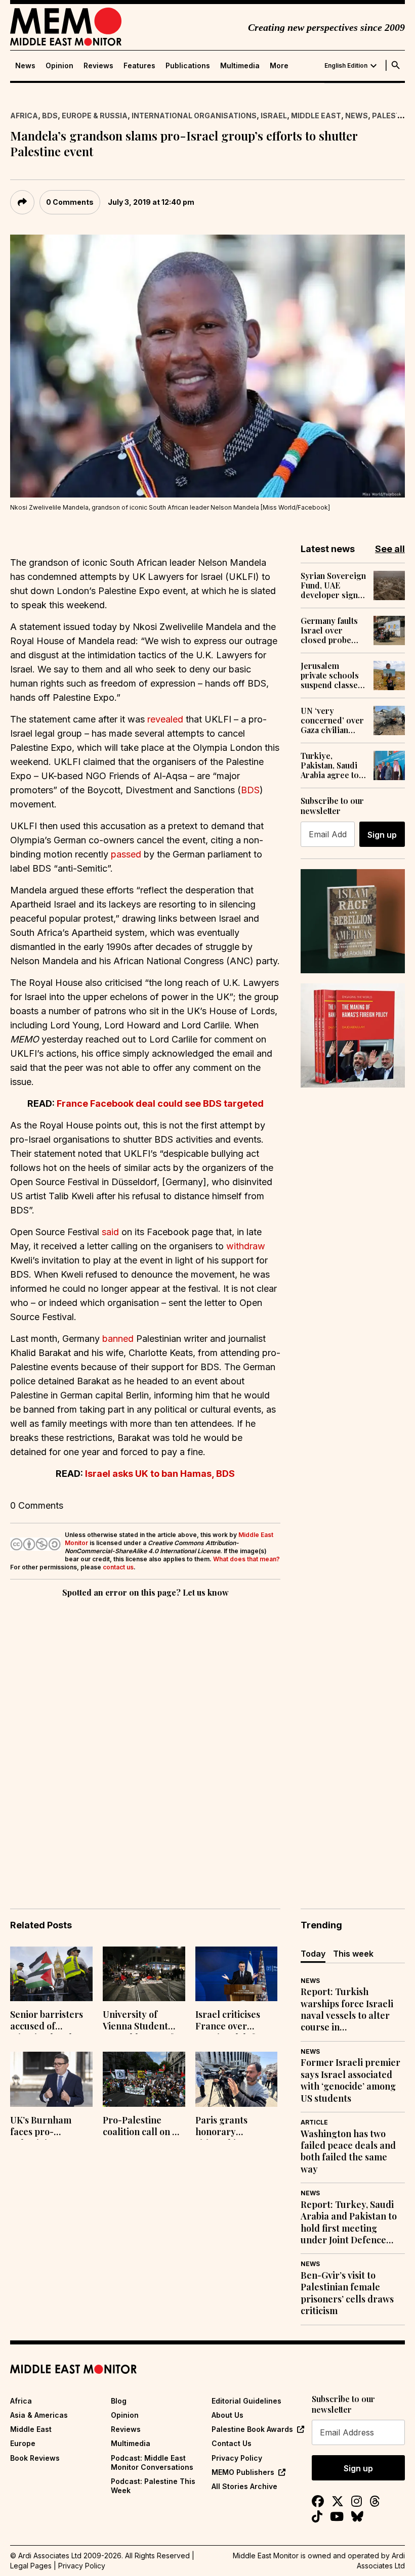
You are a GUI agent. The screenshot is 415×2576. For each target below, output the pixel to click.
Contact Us (232, 2443)
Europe (23, 2443)
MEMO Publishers (243, 2472)
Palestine (392, 116)
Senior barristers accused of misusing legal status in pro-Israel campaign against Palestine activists (51, 2021)
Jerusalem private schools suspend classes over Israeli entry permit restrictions (331, 675)
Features (139, 66)
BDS (50, 116)
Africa (24, 116)
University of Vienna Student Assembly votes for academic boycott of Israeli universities (143, 2021)
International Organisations (194, 116)
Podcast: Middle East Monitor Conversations (152, 2462)
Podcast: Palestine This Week (153, 2486)
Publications (188, 66)
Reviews (98, 66)
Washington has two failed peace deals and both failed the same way (348, 2152)
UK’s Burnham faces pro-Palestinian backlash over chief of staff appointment (41, 2127)
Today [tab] (313, 1954)
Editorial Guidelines (246, 2401)
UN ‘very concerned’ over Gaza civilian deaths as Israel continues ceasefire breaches (332, 720)
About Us (227, 2415)
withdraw (246, 1246)
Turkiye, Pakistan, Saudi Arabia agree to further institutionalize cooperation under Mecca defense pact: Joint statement (330, 765)
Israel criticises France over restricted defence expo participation (235, 2021)
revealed (165, 719)
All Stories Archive (244, 2486)
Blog (119, 2401)
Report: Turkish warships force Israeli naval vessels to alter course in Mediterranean (347, 2010)
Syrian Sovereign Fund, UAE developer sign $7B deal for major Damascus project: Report (333, 585)
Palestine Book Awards (252, 2429)
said (110, 1232)
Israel (274, 116)
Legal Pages (31, 2566)
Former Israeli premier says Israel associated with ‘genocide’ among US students (350, 2080)
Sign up (382, 835)
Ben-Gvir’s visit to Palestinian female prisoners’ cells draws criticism (347, 2293)
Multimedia (240, 66)
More (279, 66)
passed (126, 854)
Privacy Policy (237, 2458)
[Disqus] (145, 1739)
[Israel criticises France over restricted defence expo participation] (237, 1974)
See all (390, 549)
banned (118, 1339)
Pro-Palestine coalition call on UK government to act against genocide (144, 2127)
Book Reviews (35, 2458)
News (25, 66)
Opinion (59, 66)
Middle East (316, 116)
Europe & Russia (95, 116)
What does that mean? (246, 1559)
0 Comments (70, 202)
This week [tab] (353, 1954)
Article (314, 2122)
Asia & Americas (39, 2415)
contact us (118, 1567)
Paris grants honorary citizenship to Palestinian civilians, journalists (224, 2127)
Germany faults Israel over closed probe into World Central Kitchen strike (330, 630)
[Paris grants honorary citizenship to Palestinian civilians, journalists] (237, 2079)
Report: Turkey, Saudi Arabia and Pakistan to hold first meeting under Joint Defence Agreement (349, 2223)
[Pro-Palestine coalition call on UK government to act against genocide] (144, 2079)
